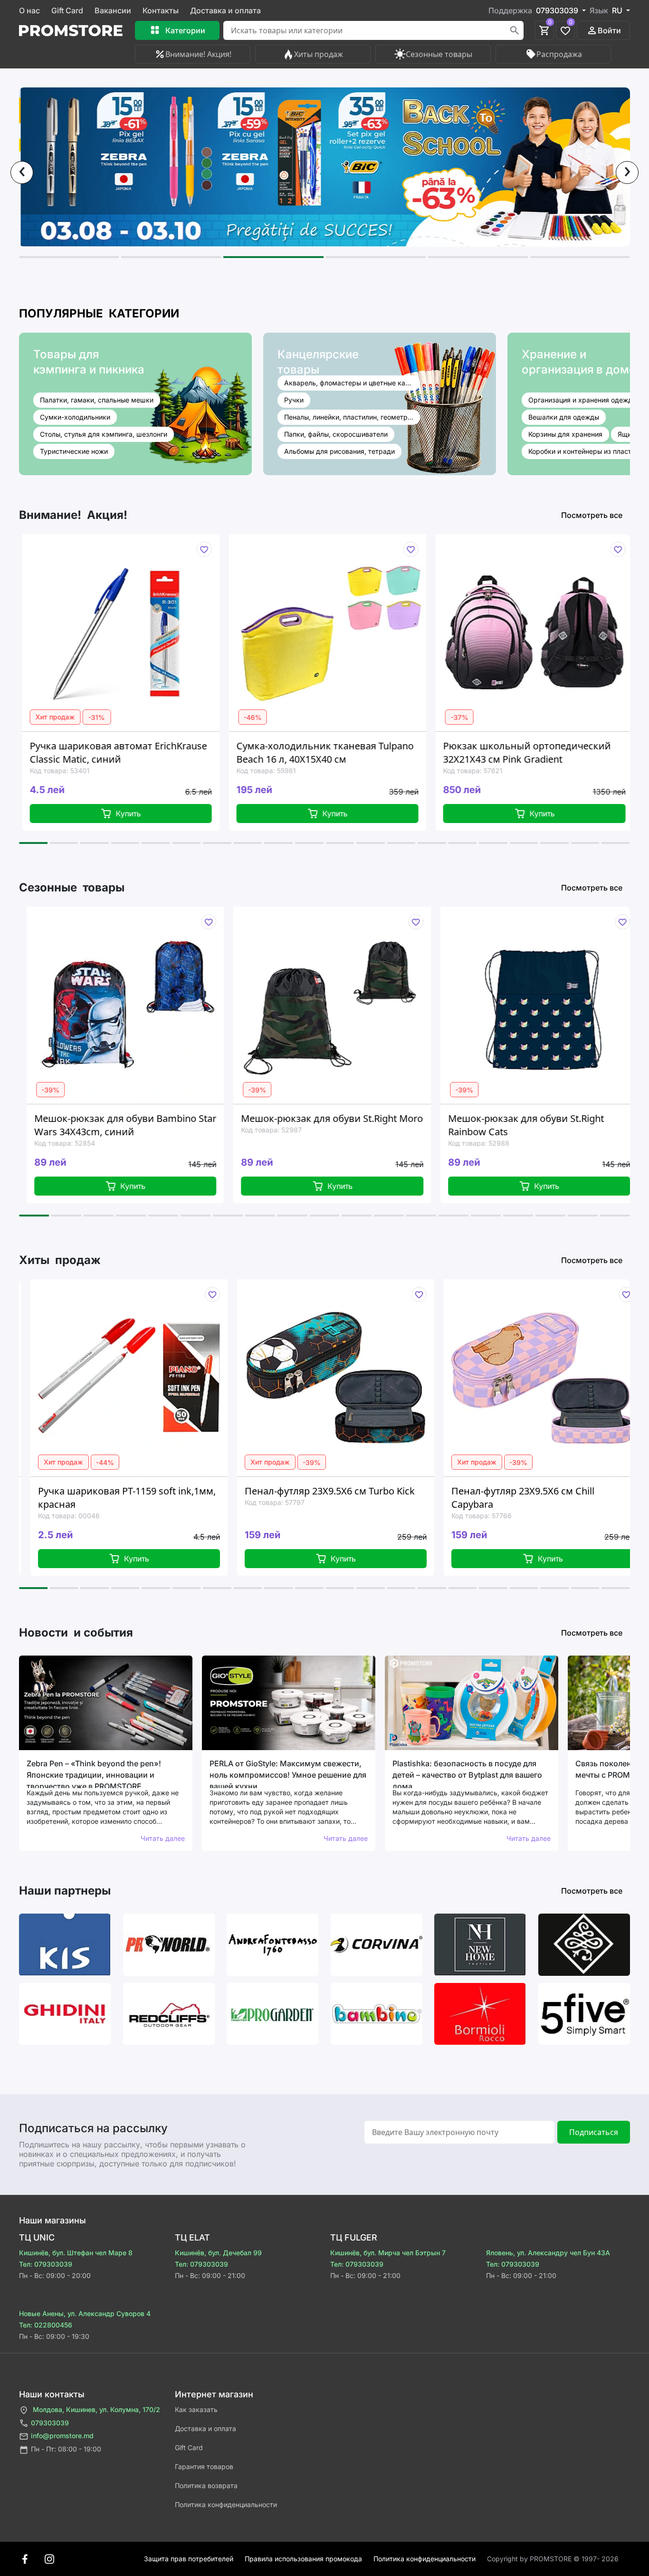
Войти (609, 30)
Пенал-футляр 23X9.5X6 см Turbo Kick (200, 1491)
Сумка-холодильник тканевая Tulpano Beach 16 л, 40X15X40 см (170, 752)
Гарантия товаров (204, 2466)
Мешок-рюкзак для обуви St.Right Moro (186, 1118)
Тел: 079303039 (46, 2264)
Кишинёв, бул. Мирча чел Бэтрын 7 (388, 2253)
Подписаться (594, 2132)
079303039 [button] (558, 10)
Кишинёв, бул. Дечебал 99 (218, 2253)
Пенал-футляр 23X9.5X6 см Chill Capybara (393, 1498)
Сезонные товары (439, 54)
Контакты (161, 10)
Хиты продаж (319, 54)
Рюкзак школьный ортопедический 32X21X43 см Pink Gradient (372, 752)
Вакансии (113, 10)
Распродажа (559, 54)
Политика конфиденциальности (226, 2504)
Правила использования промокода (303, 2559)
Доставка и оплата (225, 10)
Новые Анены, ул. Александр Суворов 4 (85, 2313)
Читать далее (163, 1838)
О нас (29, 10)
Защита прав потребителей (189, 2559)
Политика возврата (206, 2485)
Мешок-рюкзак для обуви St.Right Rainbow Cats (380, 1125)
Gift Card (67, 10)
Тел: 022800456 (46, 2325)
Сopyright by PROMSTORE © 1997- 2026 (553, 2559)
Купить (180, 814)
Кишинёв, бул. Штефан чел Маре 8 (76, 2253)
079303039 (50, 2423)
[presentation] (22, 172)
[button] (69, 257)
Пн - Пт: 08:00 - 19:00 (66, 2449)
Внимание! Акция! (198, 54)
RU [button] (618, 10)
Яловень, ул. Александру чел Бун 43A (548, 2253)
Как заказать (196, 2409)
